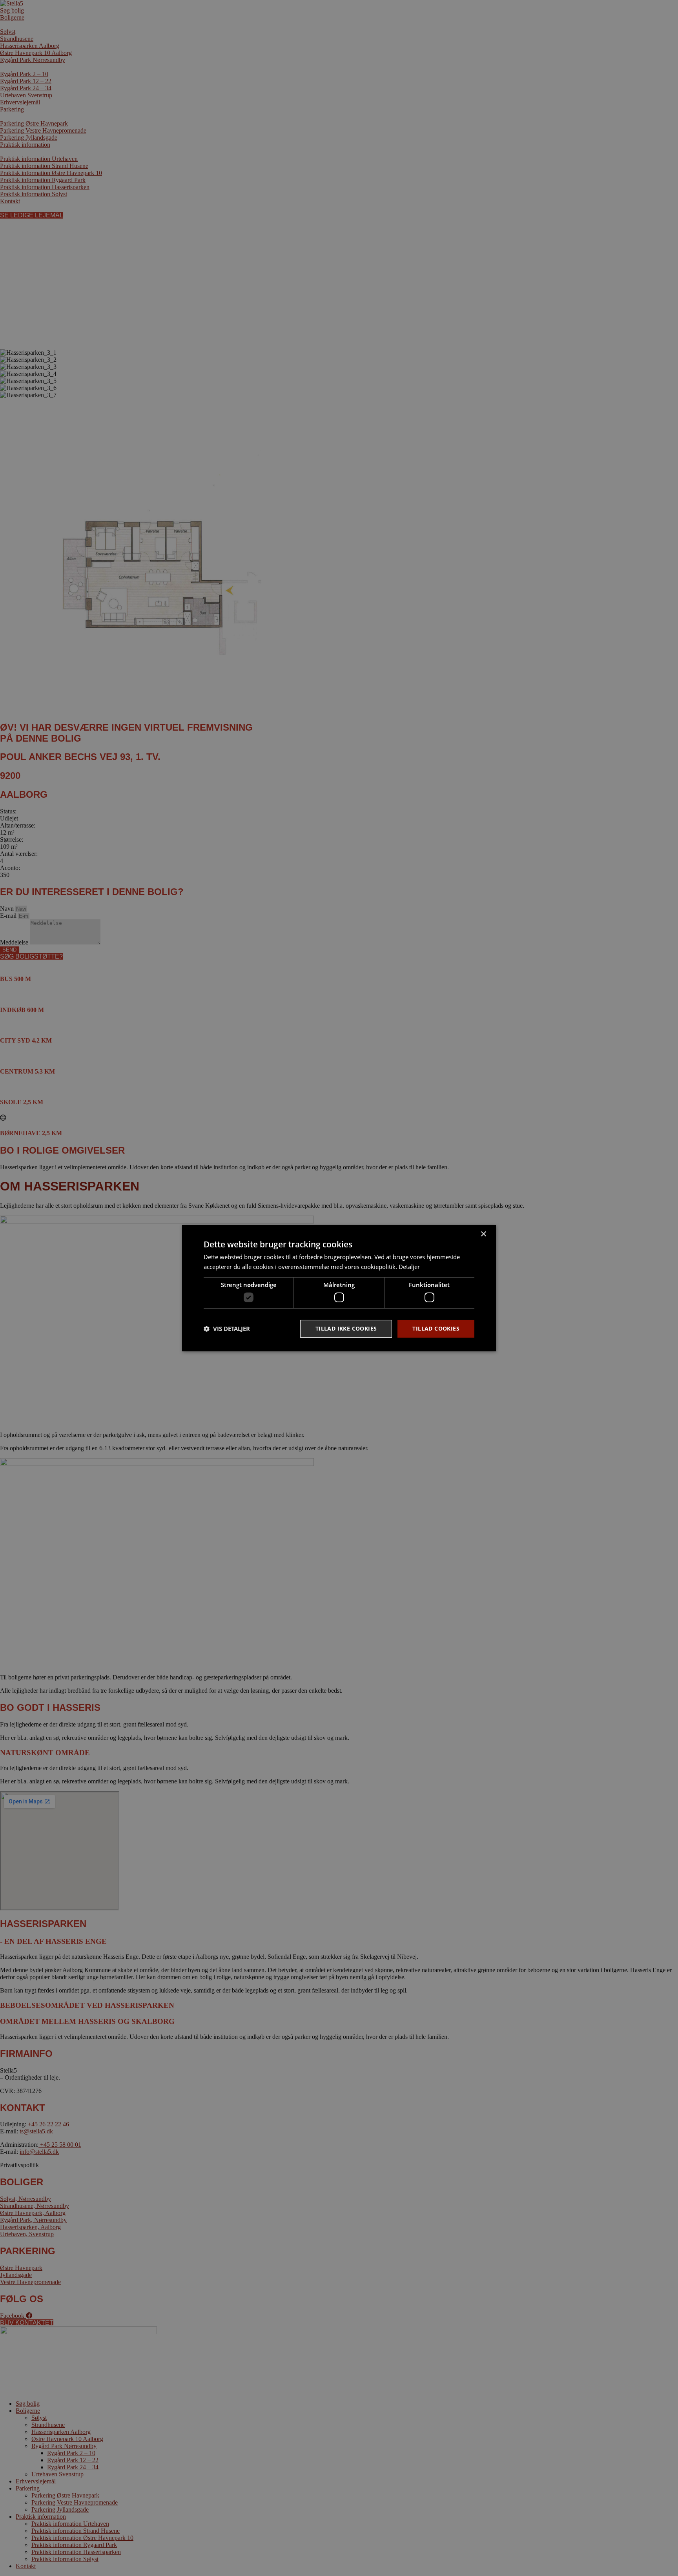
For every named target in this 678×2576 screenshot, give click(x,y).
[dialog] (339, 1288)
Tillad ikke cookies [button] (346, 1328)
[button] (227, 1329)
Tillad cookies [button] (436, 1328)
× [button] (483, 1234)
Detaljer (409, 1267)
